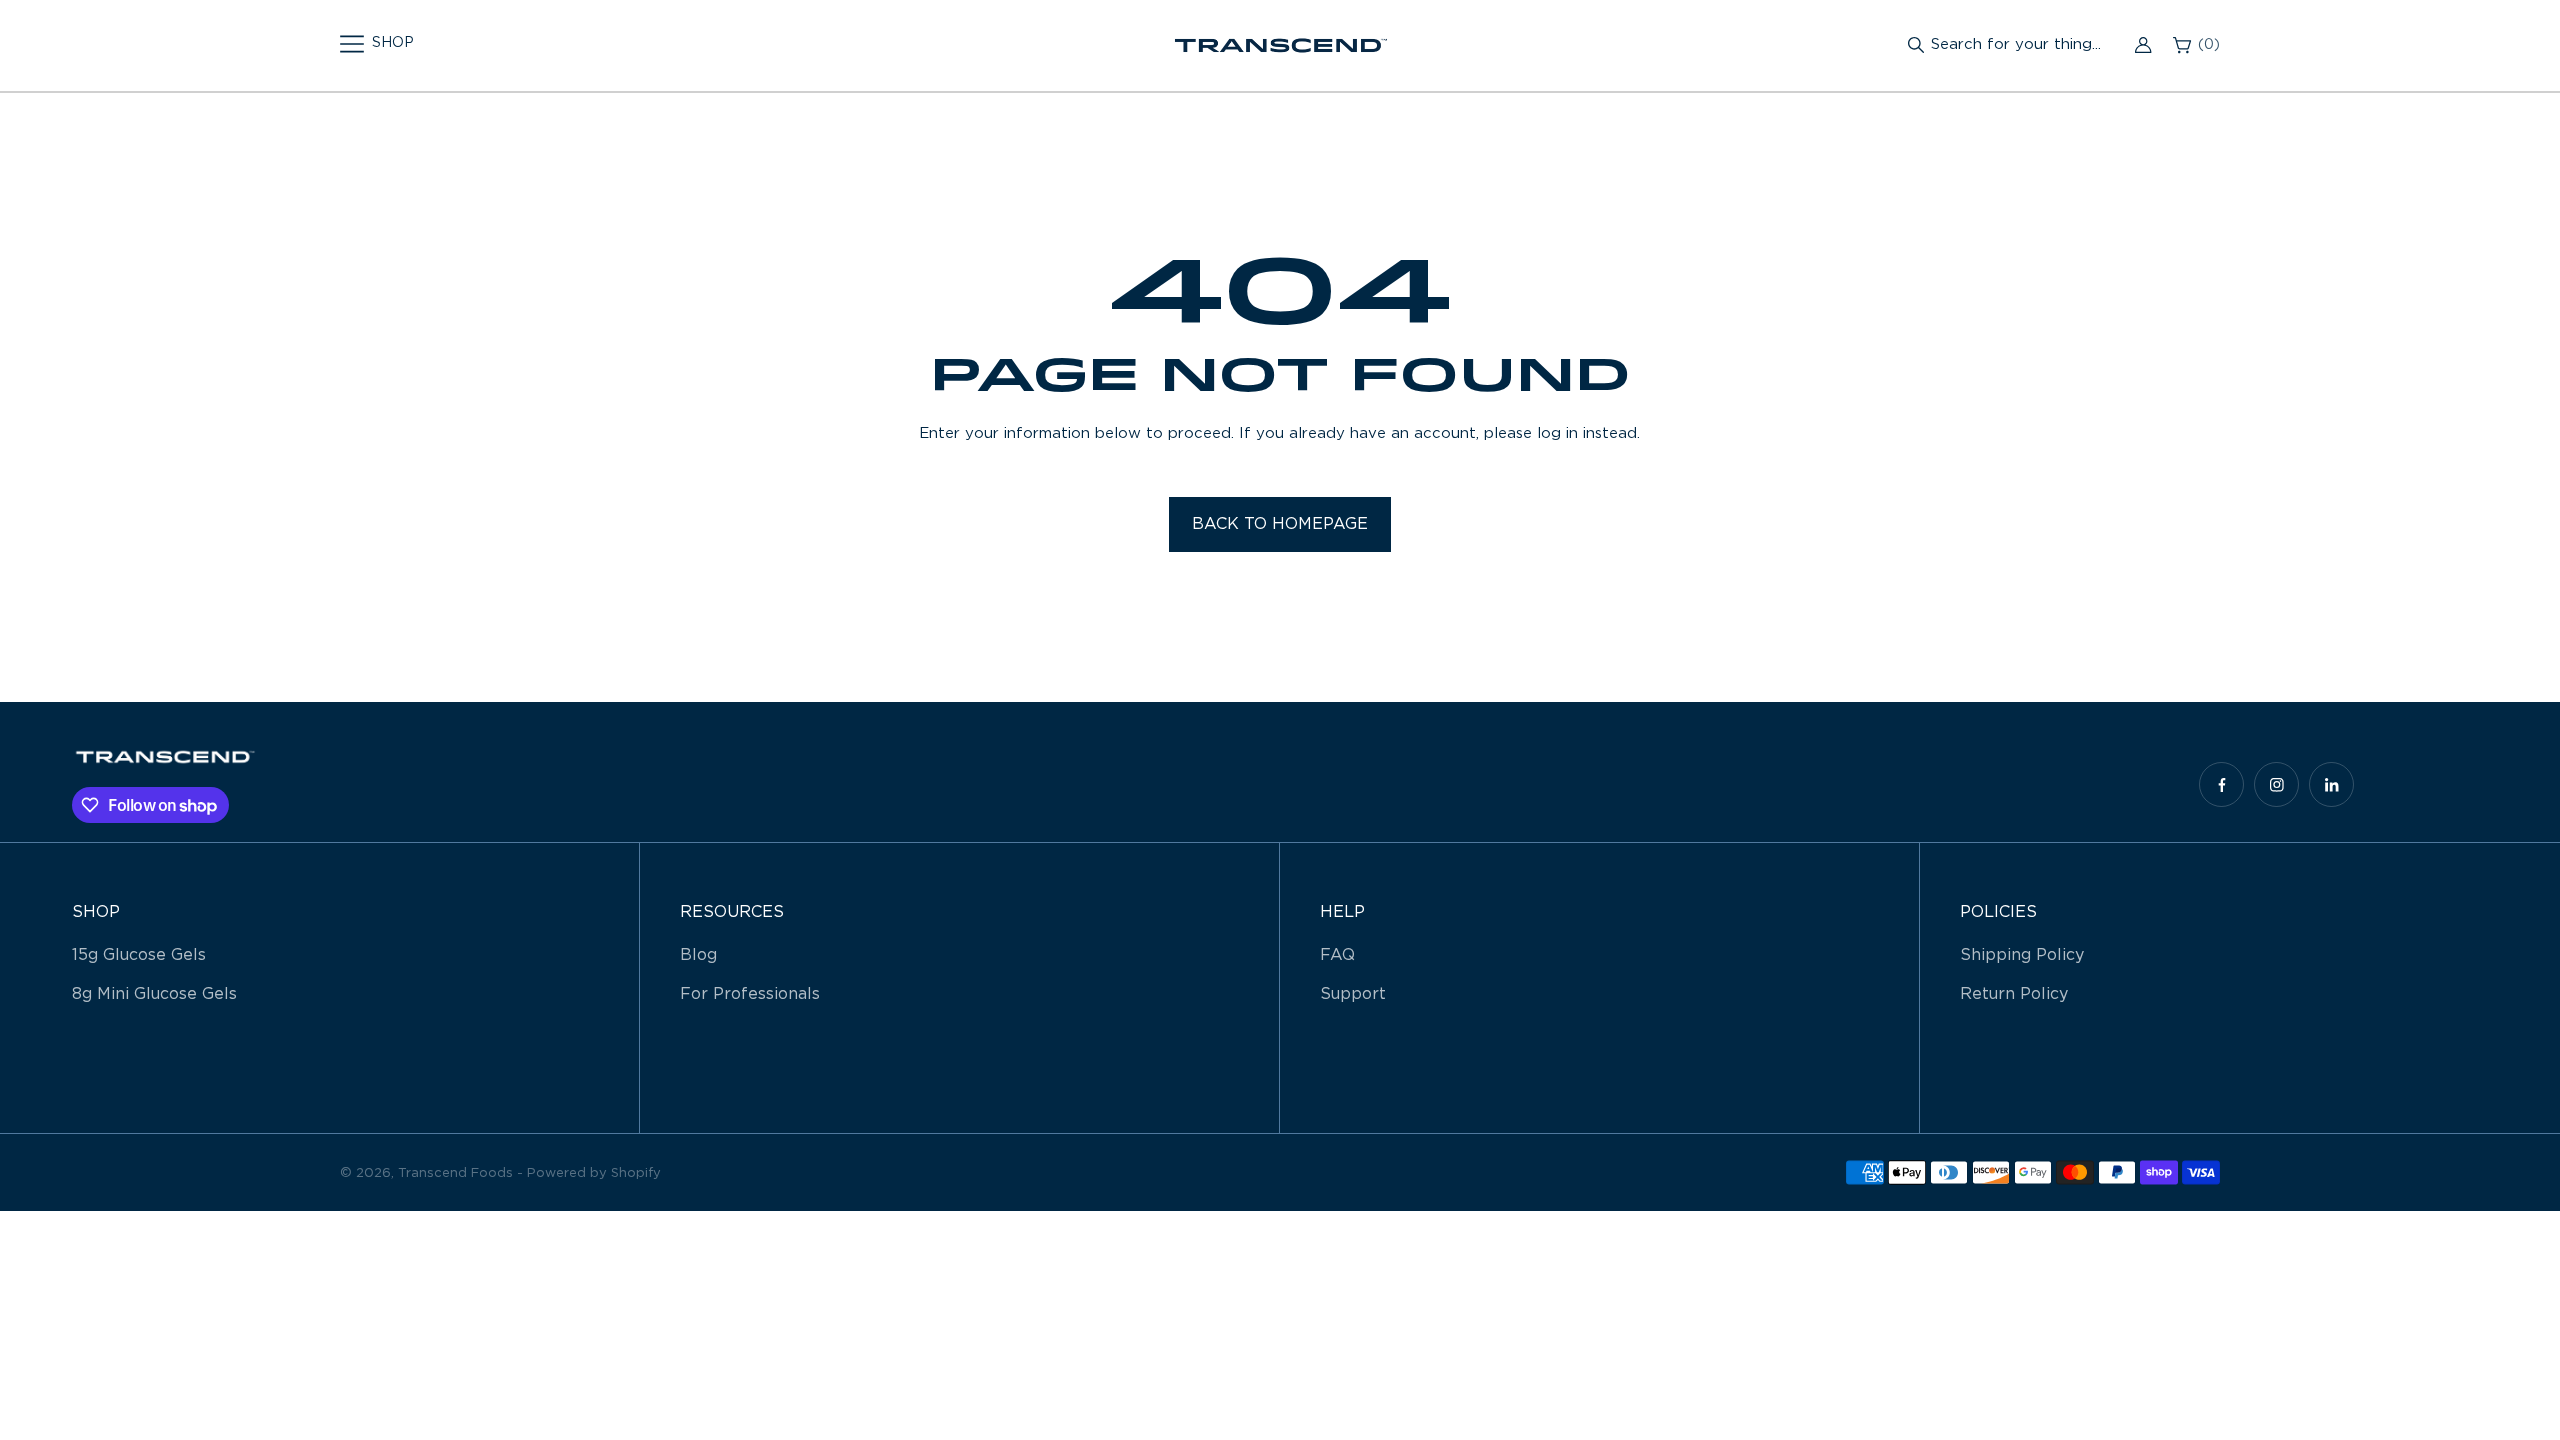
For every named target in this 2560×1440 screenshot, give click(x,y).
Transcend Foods (455, 1173)
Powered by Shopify (594, 1173)
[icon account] (2143, 45)
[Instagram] (2276, 784)
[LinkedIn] (2331, 784)
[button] (377, 44)
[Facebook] (2221, 784)
